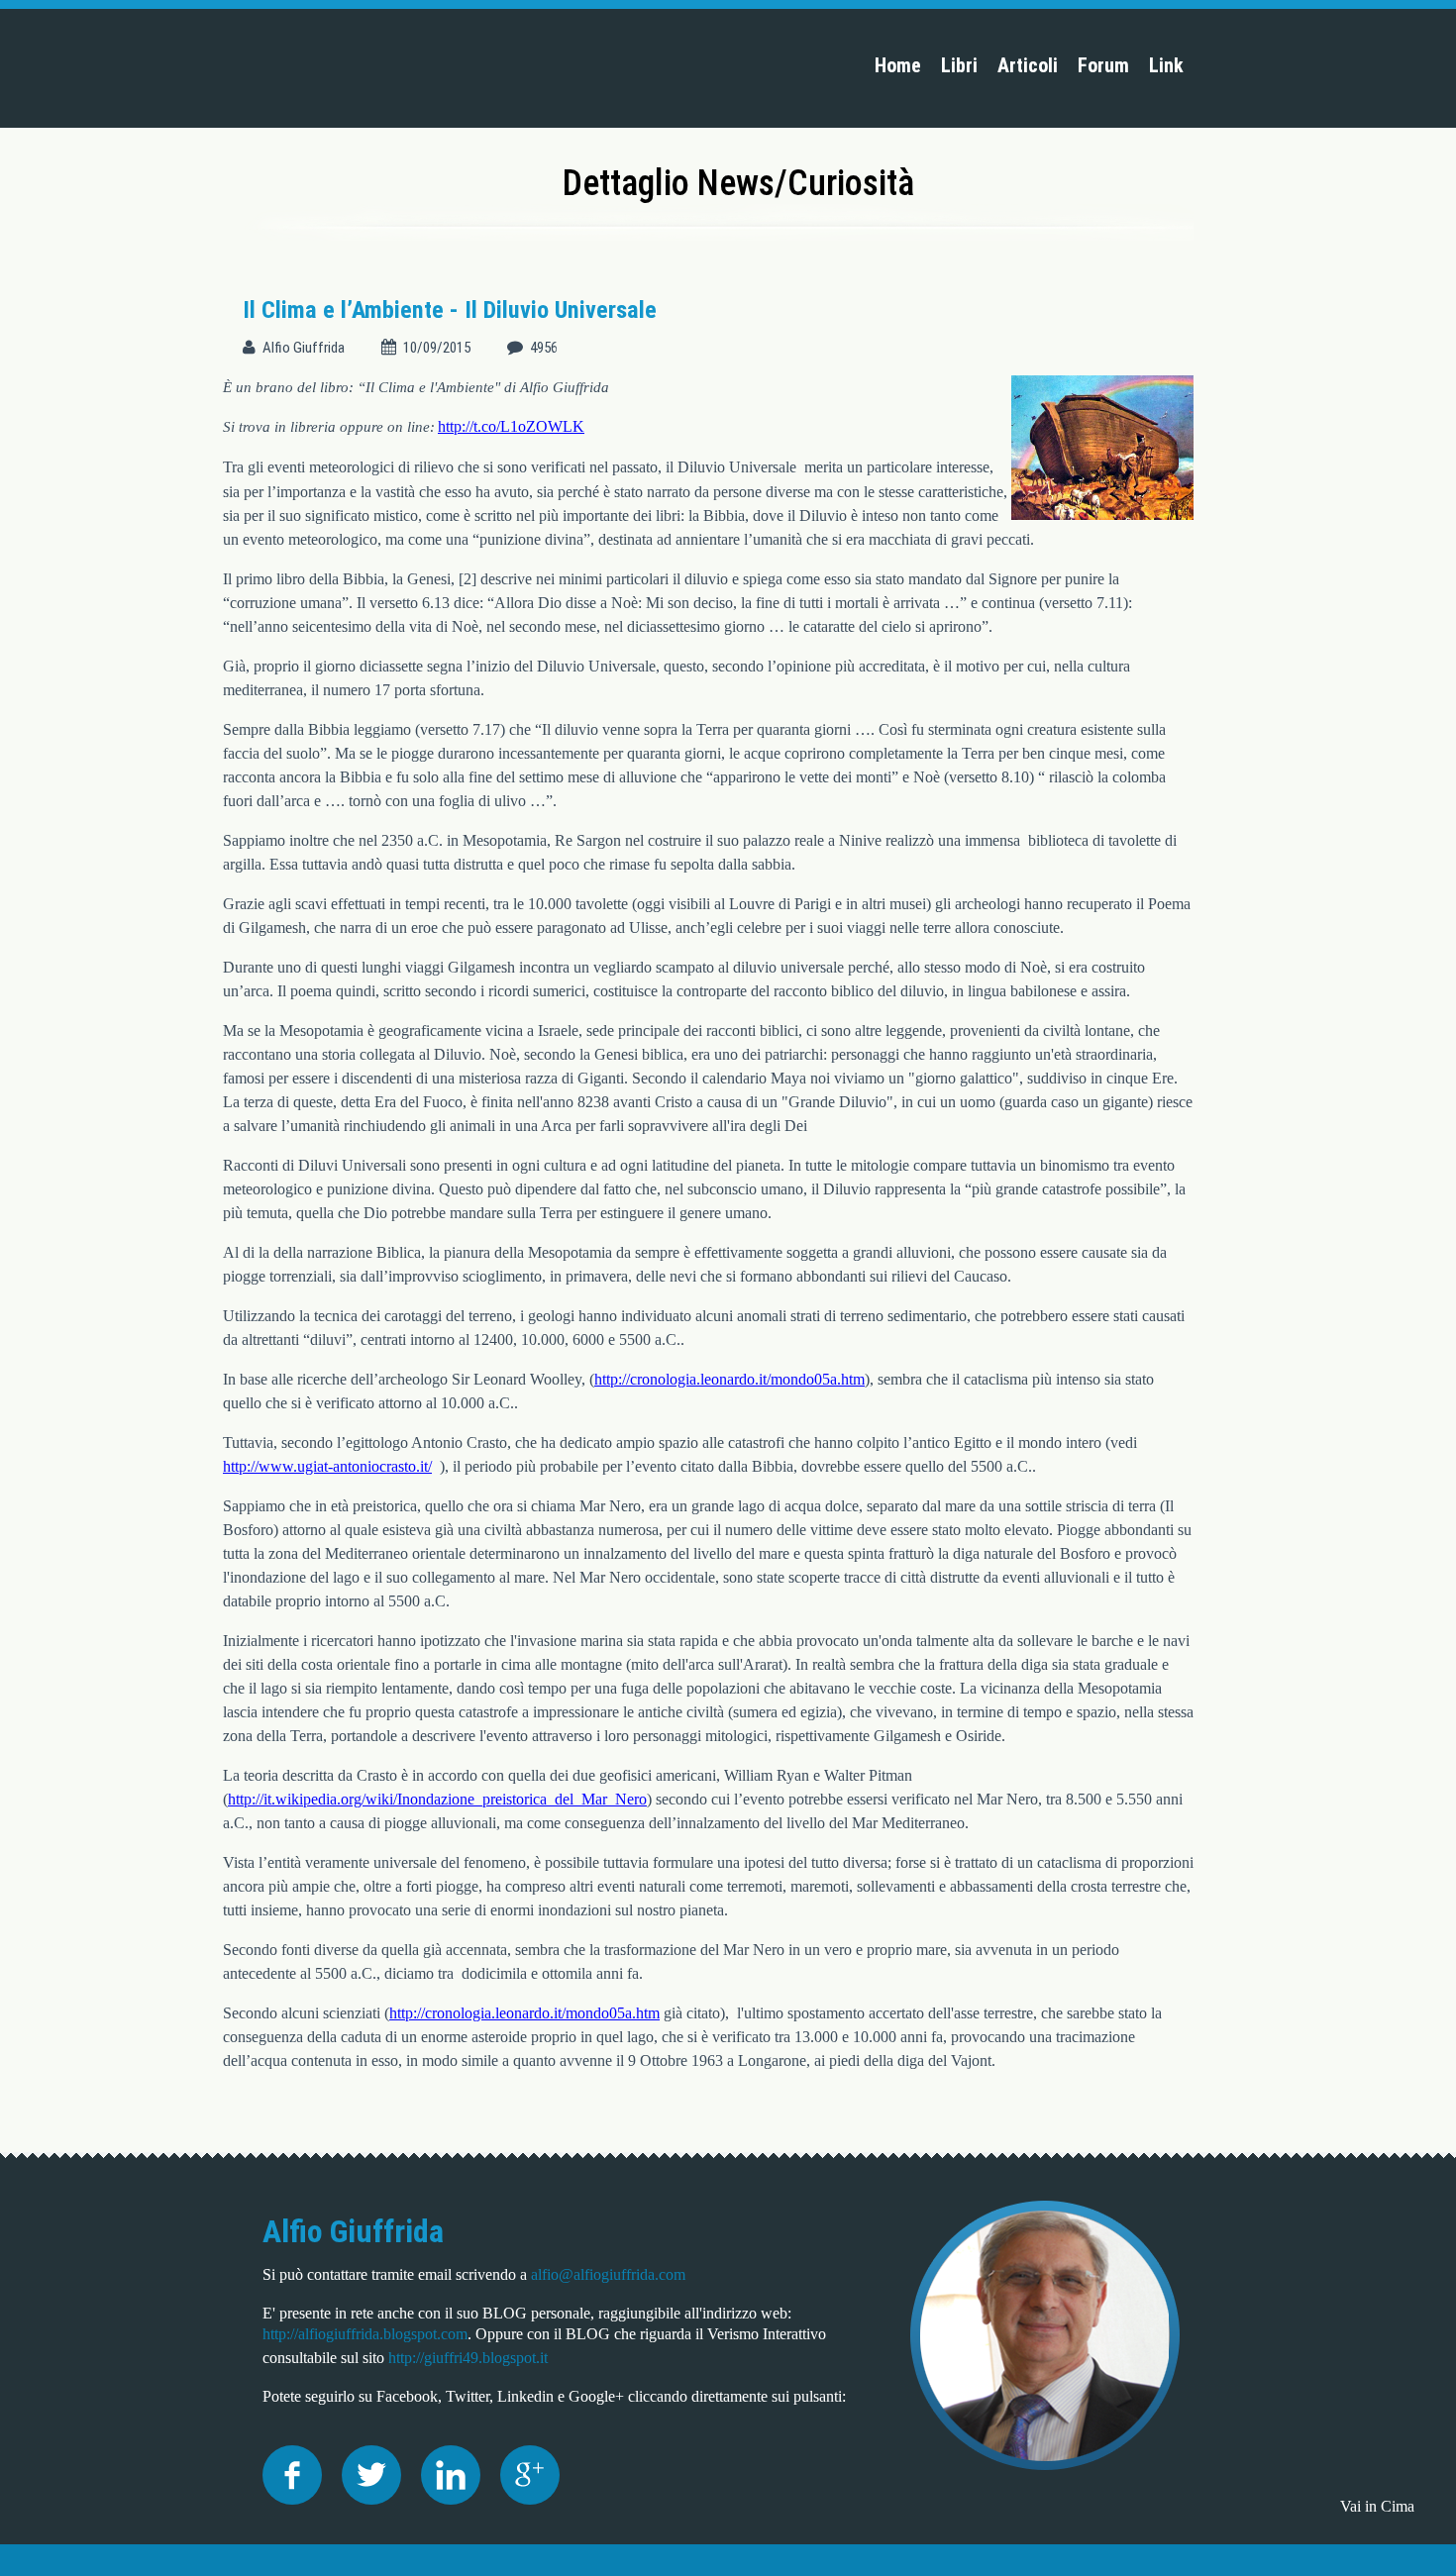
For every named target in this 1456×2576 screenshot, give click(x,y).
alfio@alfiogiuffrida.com (608, 2274)
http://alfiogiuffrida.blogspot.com (365, 2334)
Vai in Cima (1377, 2506)
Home (898, 65)
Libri (959, 65)
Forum (1103, 65)
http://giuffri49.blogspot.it (468, 2358)
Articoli (1028, 65)
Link (1166, 65)
